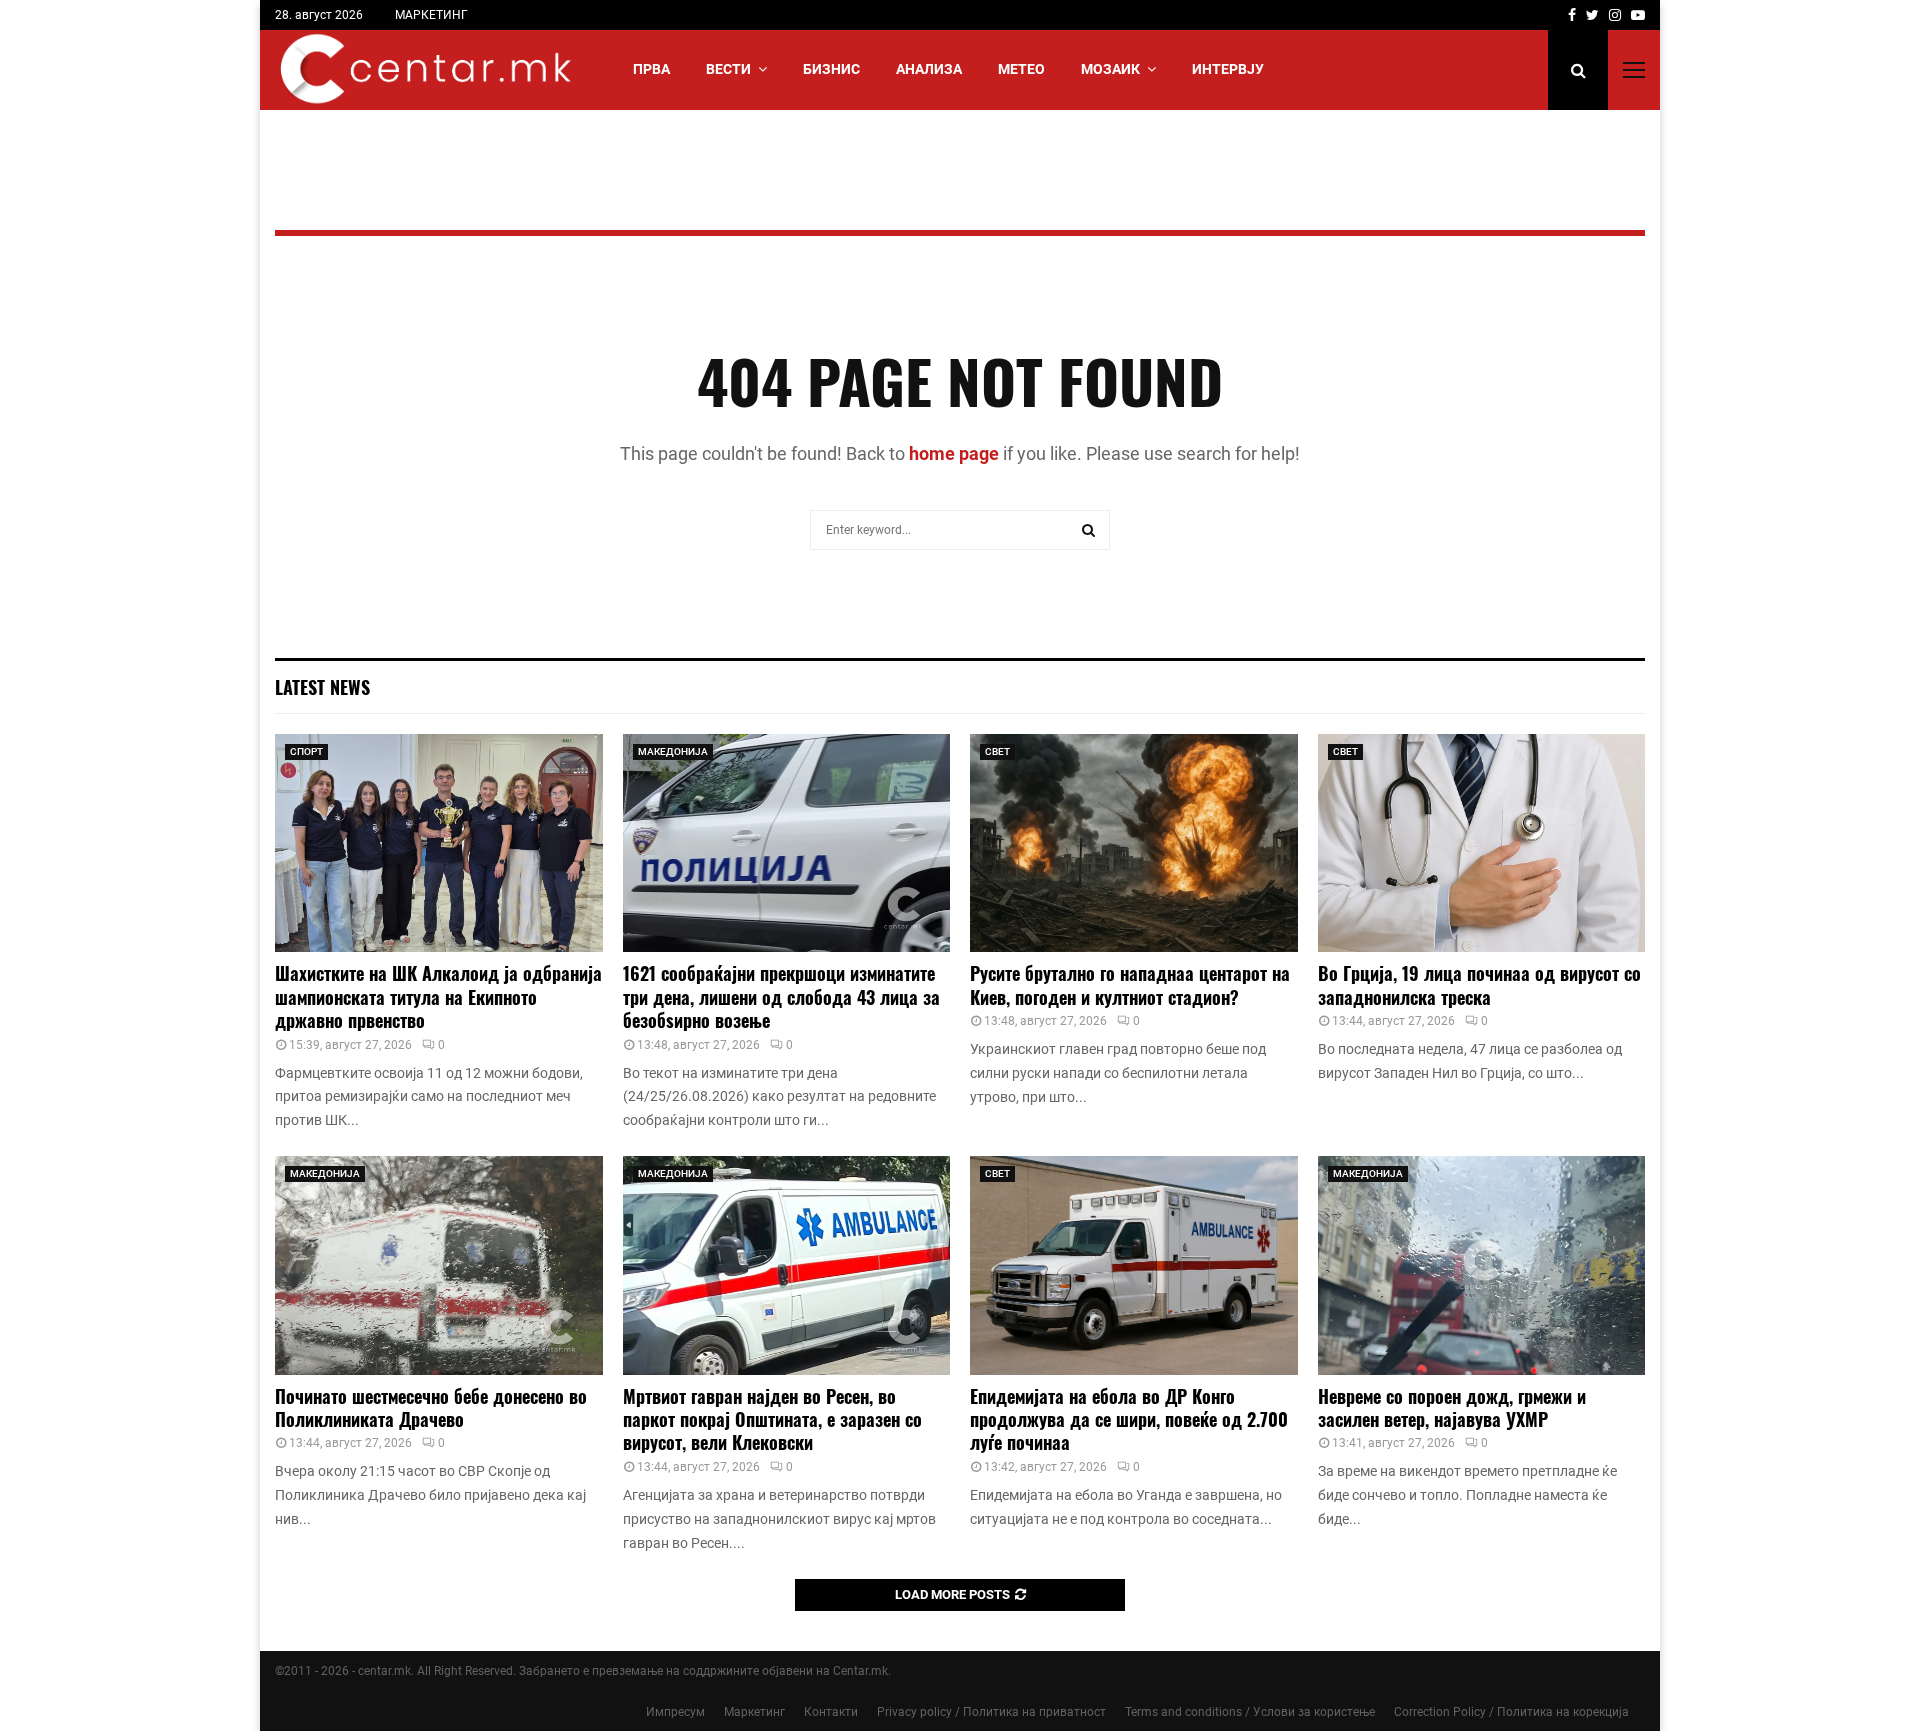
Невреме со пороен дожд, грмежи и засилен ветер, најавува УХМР (1452, 1407)
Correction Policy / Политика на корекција (1511, 1712)
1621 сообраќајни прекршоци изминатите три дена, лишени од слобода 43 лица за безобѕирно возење (781, 996)
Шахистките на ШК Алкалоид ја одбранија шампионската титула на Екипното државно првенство (438, 996)
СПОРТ (306, 751)
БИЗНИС (831, 69)
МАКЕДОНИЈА (673, 751)
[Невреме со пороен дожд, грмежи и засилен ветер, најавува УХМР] (1482, 1265)
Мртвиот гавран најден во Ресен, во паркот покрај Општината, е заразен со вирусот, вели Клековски (772, 1419)
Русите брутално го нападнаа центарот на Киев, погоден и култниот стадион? (1130, 984)
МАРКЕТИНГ (431, 15)
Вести (728, 69)
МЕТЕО (1021, 69)
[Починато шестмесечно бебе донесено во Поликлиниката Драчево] (439, 1265)
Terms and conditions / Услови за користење (1250, 1712)
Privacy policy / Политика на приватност (991, 1712)
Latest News (322, 687)
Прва (651, 69)
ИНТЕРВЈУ (1228, 69)
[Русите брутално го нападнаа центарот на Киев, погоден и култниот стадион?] (1134, 843)
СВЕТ (997, 751)
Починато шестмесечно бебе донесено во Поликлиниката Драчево (431, 1407)
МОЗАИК (1110, 69)
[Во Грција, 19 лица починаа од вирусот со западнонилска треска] (1482, 843)
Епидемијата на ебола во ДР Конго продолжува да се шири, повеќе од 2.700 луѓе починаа (1129, 1419)
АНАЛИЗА (929, 69)
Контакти (831, 1712)
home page (954, 453)
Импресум (675, 1712)
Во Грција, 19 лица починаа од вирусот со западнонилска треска (1479, 984)
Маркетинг (754, 1712)
